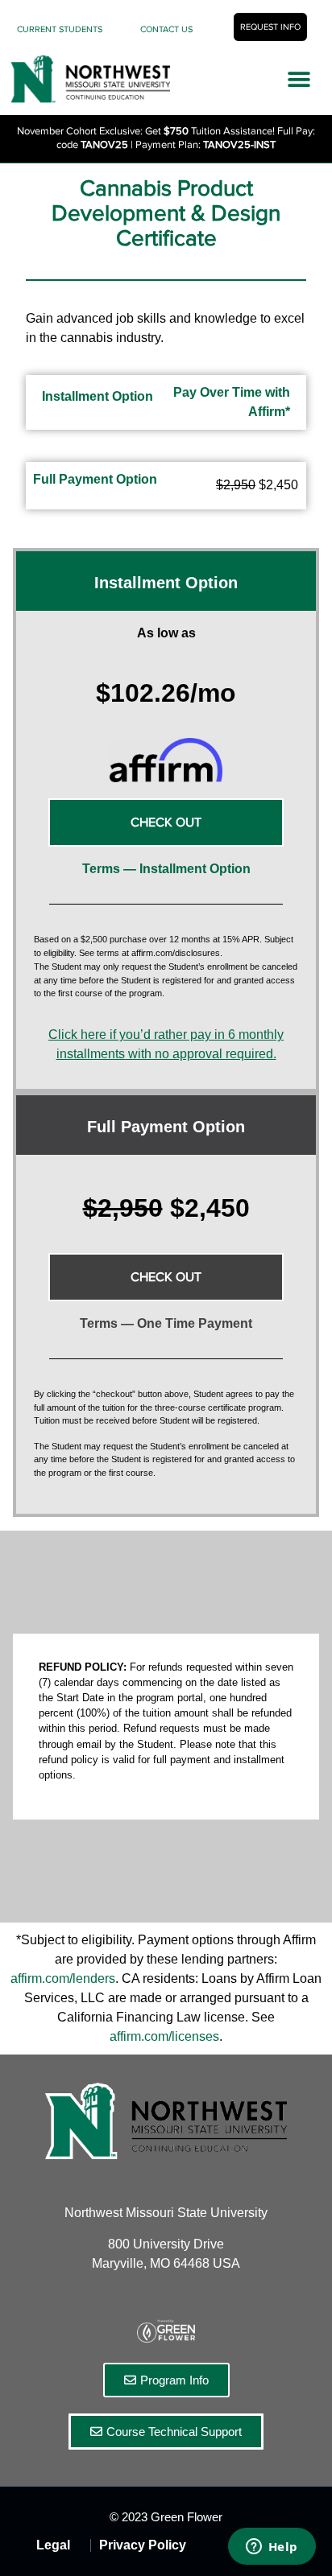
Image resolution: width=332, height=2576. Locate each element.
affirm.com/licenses (164, 2036)
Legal (53, 2545)
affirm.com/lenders (63, 1978)
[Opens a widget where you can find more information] (272, 2548)
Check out (166, 1277)
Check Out (166, 822)
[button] (299, 80)
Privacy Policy (143, 2545)
